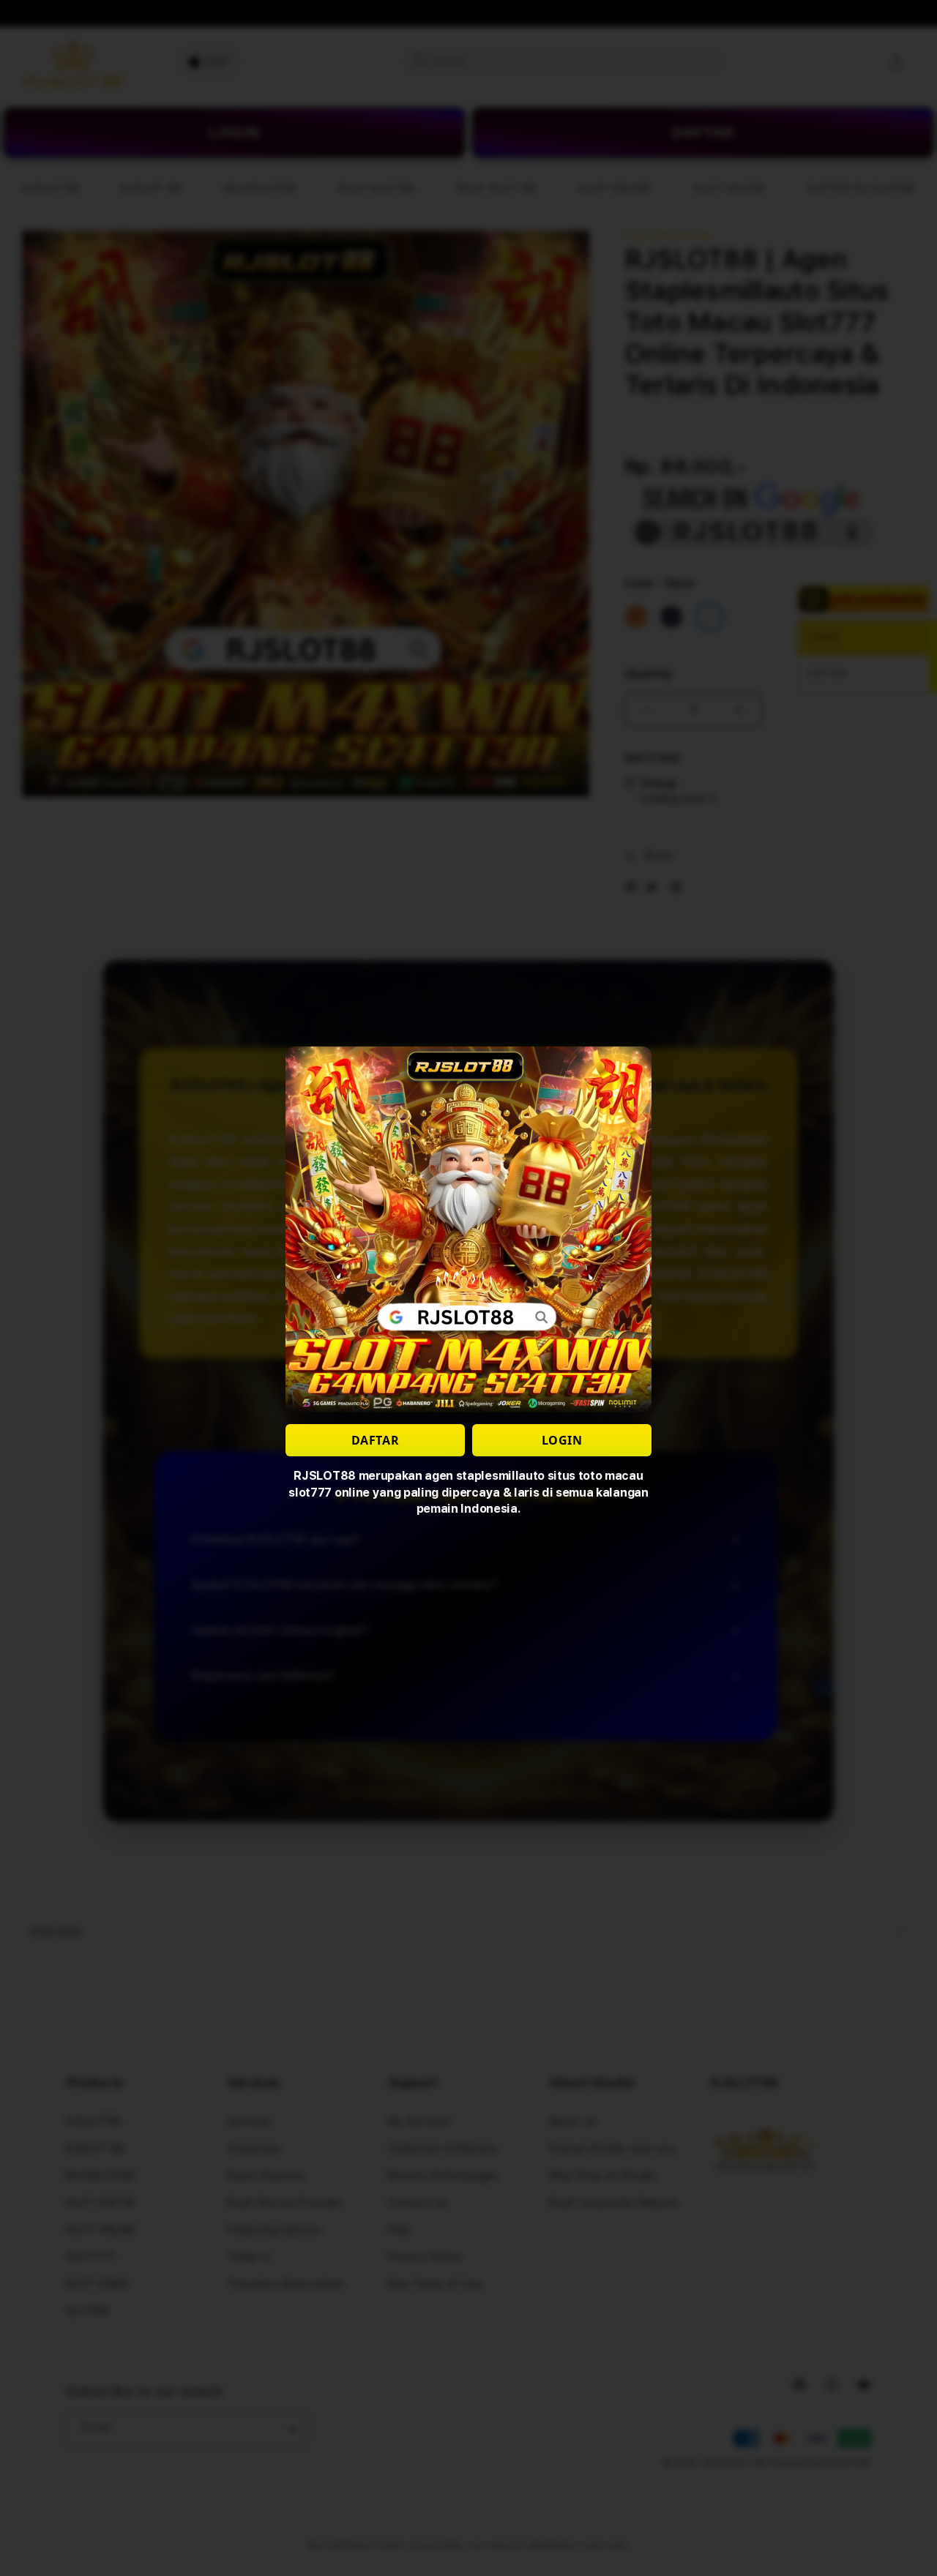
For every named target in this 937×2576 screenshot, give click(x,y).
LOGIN (562, 1440)
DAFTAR (376, 1440)
